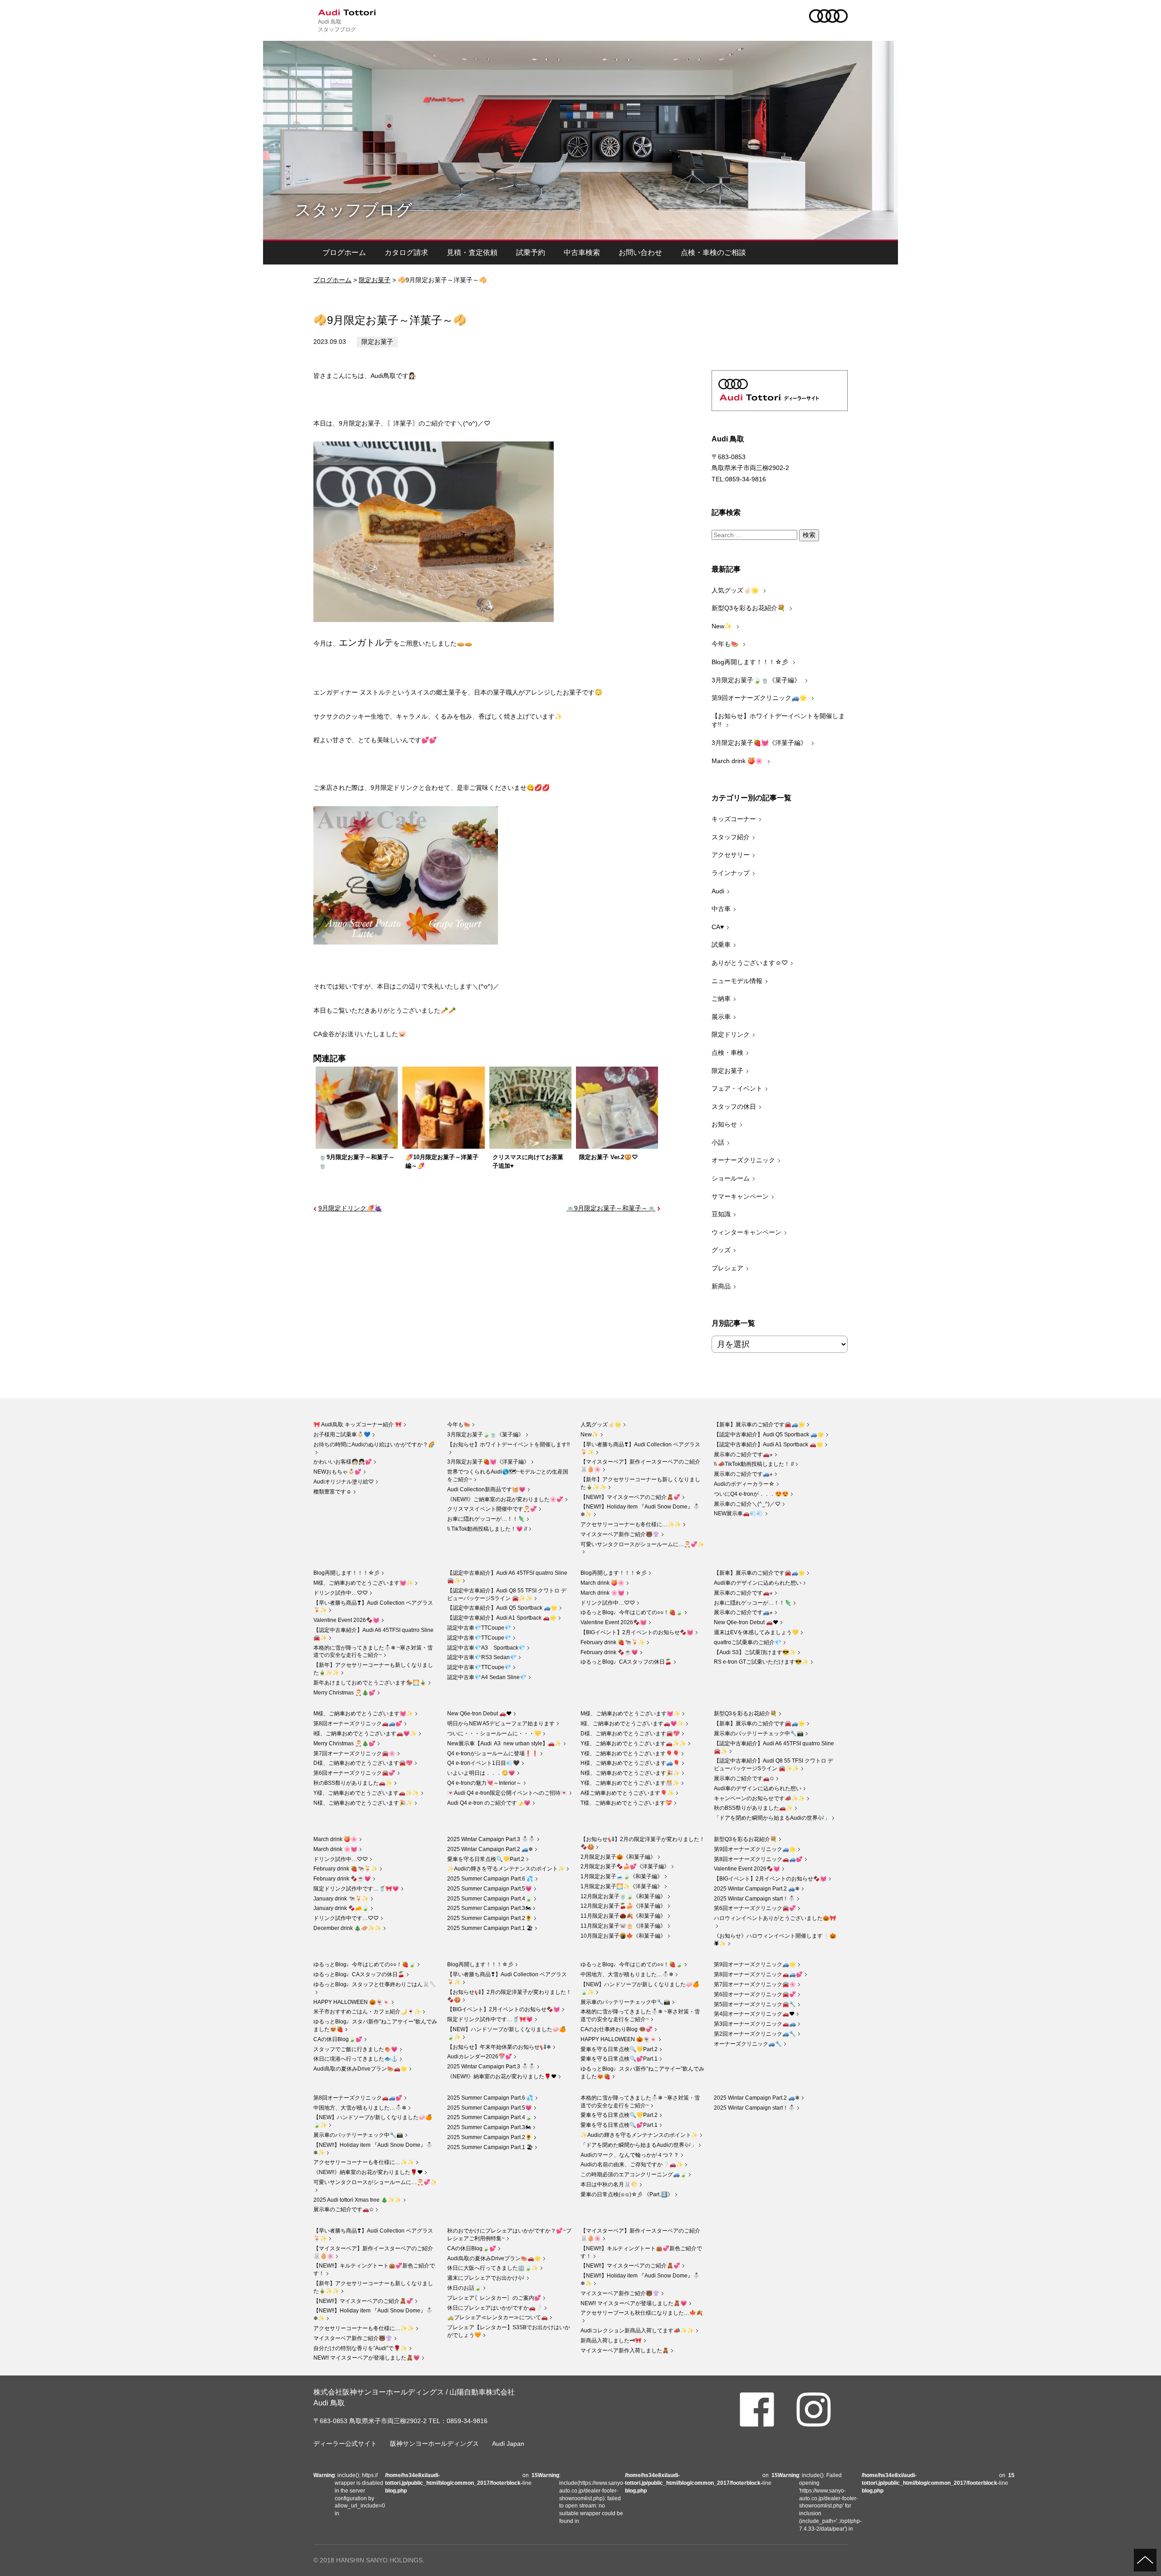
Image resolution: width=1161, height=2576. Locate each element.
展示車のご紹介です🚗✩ (744, 1778)
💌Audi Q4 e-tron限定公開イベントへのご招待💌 (507, 1793)
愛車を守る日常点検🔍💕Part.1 (619, 2059)
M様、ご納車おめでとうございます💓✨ (363, 1583)
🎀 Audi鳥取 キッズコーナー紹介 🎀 (358, 1425)
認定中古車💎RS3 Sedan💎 (482, 1657)
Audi (718, 891)
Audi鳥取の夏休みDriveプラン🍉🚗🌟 (360, 2069)
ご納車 (721, 999)
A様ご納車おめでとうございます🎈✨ (627, 1793)
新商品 (721, 1286)
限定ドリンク (731, 1034)
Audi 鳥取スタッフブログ (337, 25)
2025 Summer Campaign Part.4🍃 (490, 1899)
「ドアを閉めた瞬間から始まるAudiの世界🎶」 (772, 1818)
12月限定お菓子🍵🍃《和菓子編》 (623, 1896)
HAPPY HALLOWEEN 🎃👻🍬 (351, 2002)
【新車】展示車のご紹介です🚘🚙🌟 (759, 1425)
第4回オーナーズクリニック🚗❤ (754, 2014)
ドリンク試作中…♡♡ (341, 1593)
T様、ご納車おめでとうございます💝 (626, 1803)
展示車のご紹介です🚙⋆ (743, 1474)
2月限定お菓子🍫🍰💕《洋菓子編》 (625, 1866)
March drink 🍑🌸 (738, 761)
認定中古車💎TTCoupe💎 (479, 1628)
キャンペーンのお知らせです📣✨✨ (759, 1798)
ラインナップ (731, 873)
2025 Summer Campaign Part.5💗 (490, 1889)
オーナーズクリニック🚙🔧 (748, 2044)
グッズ (721, 1250)
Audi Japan (508, 2444)
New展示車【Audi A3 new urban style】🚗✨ (504, 1743)
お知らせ (724, 1124)
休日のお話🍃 (464, 2288)
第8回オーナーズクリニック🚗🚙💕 (358, 1724)
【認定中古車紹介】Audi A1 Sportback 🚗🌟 (768, 1445)
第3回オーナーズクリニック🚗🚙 (755, 2024)
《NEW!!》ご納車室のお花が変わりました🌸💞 (505, 1499)
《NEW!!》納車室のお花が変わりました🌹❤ (502, 2076)
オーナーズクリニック (743, 1160)
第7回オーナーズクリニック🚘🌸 (354, 1753)
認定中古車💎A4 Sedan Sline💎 (487, 1677)
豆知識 (721, 1214)
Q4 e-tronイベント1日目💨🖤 (483, 1763)
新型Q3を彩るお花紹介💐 (749, 608)
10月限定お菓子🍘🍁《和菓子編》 (623, 1936)
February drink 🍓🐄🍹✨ (613, 1642)
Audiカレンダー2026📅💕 (480, 2057)
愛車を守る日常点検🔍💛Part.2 (486, 1859)
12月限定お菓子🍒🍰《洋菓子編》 (623, 1906)
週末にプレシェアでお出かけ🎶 (486, 2278)
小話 (718, 1142)
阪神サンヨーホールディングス (434, 2444)
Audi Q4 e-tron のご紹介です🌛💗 (489, 1803)
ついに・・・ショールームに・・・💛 (494, 1734)
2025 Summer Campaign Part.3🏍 (489, 1908)
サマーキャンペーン (740, 1196)
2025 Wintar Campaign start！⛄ (754, 1899)
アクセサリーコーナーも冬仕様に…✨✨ (631, 1524)
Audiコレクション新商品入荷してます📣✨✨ (637, 2331)
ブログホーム (344, 252)
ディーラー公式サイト (345, 2444)
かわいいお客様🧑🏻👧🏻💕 (343, 1462)
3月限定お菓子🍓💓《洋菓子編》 (760, 743)
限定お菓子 (375, 280)
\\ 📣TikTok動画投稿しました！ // (754, 1464)
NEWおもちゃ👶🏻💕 (337, 1472)
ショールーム (731, 1178)
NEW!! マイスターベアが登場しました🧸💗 (367, 2358)
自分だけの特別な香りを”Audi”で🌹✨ (360, 2348)
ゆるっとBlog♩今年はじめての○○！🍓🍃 (632, 1612)
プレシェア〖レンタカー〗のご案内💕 (494, 2298)
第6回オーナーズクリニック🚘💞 (354, 1773)
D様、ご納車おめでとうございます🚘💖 (363, 1763)
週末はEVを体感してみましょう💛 (756, 1632)
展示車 (721, 1017)
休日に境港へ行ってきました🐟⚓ (356, 2059)
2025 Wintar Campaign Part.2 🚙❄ (490, 1849)
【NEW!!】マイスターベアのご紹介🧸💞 (630, 1497)
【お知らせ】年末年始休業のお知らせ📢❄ (499, 2047)
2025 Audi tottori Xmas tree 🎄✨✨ (357, 2200)
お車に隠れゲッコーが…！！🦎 (486, 1519)
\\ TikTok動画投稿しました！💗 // (487, 1529)
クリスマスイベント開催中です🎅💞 (492, 1509)
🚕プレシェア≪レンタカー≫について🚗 (498, 2317)
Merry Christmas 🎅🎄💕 (344, 1693)
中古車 (721, 909)
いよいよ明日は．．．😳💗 (481, 1773)
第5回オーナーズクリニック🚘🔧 (755, 2004)
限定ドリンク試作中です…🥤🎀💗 (356, 1889)
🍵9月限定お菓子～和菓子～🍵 (611, 1208)
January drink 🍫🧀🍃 (341, 1908)
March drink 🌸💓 (602, 1593)
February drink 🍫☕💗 (609, 1652)
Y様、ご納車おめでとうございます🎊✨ (630, 1783)
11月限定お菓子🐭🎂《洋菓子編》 (623, 1926)
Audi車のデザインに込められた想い (758, 1583)
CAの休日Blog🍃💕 (338, 2039)
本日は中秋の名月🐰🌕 (609, 2184)
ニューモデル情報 (737, 981)
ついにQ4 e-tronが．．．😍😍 (751, 1494)
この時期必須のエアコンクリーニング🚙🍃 (634, 2174)
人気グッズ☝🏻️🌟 (736, 590)
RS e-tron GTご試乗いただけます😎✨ (761, 1662)
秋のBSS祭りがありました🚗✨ (353, 1783)
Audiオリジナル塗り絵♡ (344, 1482)
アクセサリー (731, 855)
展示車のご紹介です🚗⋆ (743, 1455)
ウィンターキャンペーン (746, 1232)
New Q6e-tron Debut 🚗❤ (746, 1622)
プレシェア (727, 1268)
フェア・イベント (737, 1088)
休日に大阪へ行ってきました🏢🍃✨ (493, 2268)
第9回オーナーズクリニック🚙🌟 (760, 698)
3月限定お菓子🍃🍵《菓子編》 (757, 680)
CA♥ (718, 927)
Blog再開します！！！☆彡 (751, 662)
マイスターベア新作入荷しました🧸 (625, 2351)
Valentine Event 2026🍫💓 (346, 1620)
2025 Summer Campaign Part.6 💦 (490, 1879)
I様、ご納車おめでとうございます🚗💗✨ (365, 1734)
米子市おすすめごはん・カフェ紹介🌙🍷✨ (367, 2012)
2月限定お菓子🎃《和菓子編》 (618, 1857)
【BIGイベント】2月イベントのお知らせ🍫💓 (637, 1632)
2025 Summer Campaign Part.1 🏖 (490, 1928)
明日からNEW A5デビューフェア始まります (501, 1724)
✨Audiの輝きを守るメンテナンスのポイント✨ (506, 1869)
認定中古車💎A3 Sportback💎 (486, 1648)
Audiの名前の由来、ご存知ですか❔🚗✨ (632, 2165)
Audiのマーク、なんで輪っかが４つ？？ (630, 2155)
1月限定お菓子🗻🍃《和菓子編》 (622, 1876)
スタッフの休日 (734, 1107)
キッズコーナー (734, 819)
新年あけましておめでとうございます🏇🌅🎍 (370, 1683)
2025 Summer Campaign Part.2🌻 (490, 1918)
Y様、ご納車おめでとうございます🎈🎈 (630, 1753)
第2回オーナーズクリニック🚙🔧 (755, 2034)
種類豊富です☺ (332, 1492)
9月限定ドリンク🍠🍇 (350, 1208)
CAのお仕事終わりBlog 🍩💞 (617, 2029)
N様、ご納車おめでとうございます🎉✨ (363, 1803)
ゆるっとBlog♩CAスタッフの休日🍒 (626, 1662)
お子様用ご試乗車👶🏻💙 (342, 1435)
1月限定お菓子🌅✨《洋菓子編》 (622, 1886)
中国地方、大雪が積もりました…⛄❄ (627, 1974)
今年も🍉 (726, 644)
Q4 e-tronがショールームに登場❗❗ (493, 1753)
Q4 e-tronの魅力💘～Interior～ (484, 1783)
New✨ (723, 626)
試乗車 (721, 945)
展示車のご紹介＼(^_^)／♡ (747, 1504)
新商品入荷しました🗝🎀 (611, 2341)
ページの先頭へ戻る (1145, 2560)
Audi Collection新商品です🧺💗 (486, 1489)
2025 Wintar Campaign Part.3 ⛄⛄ (491, 1839)
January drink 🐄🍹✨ (341, 1899)
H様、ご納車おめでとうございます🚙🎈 (630, 1763)
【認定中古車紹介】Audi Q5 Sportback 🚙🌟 (769, 1435)
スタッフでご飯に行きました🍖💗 (356, 2049)
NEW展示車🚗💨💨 (739, 1513)
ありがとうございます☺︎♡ (750, 963)
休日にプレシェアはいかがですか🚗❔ (495, 2308)
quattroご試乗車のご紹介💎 (748, 1642)
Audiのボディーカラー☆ (744, 1484)
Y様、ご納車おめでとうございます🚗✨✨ (366, 1793)
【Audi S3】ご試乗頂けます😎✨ (755, 1652)
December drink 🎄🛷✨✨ (347, 1928)
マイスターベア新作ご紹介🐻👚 (620, 1534)
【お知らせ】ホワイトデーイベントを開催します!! (778, 720)
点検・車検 (727, 1053)
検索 (809, 535)
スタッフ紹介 (731, 837)
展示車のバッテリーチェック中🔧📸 (759, 1734)
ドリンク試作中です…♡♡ (346, 1918)
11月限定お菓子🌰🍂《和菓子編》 (623, 1916)
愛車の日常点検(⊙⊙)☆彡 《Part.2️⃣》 (627, 2194)
